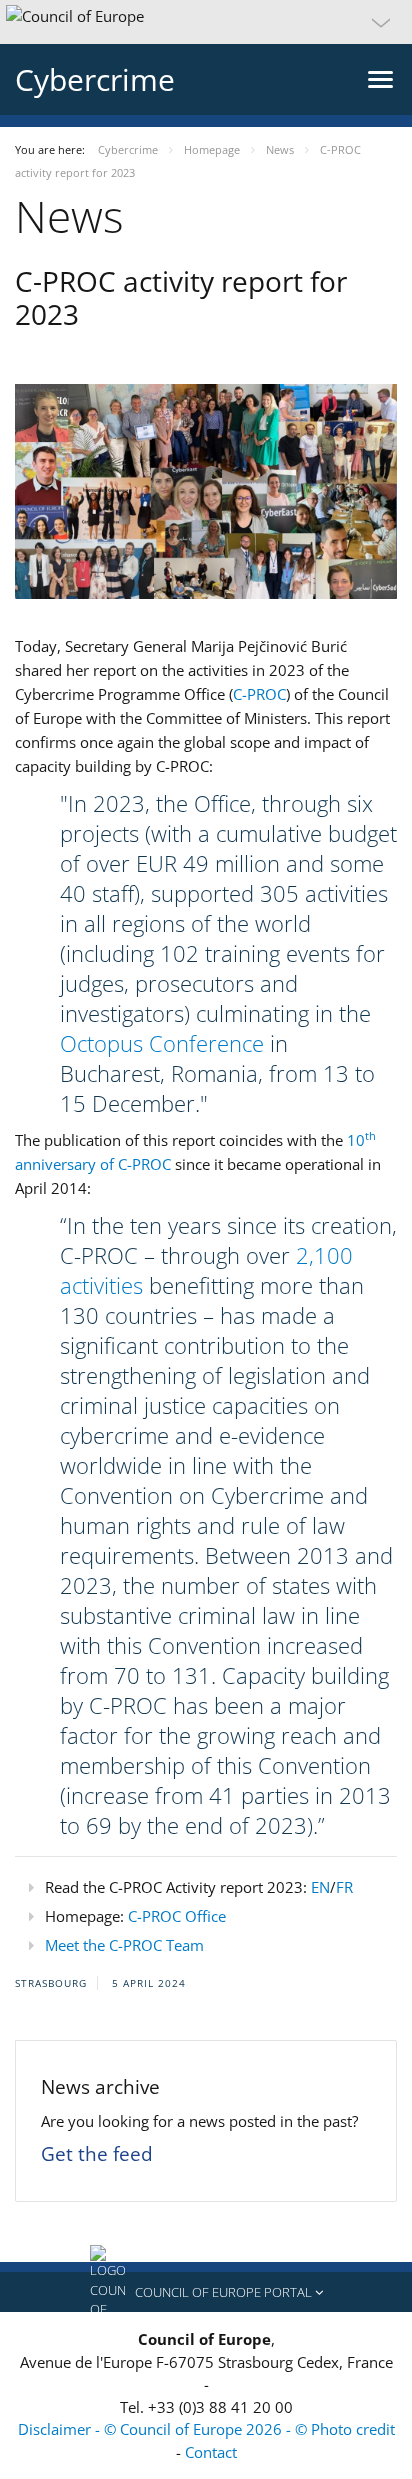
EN (320, 1887)
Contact (211, 2452)
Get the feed (97, 2154)
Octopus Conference (162, 1043)
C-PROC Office (177, 1916)
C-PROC (259, 694)
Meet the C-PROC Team (124, 1945)
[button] (206, 22)
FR (344, 1887)
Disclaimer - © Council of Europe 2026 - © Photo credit (206, 2429)
